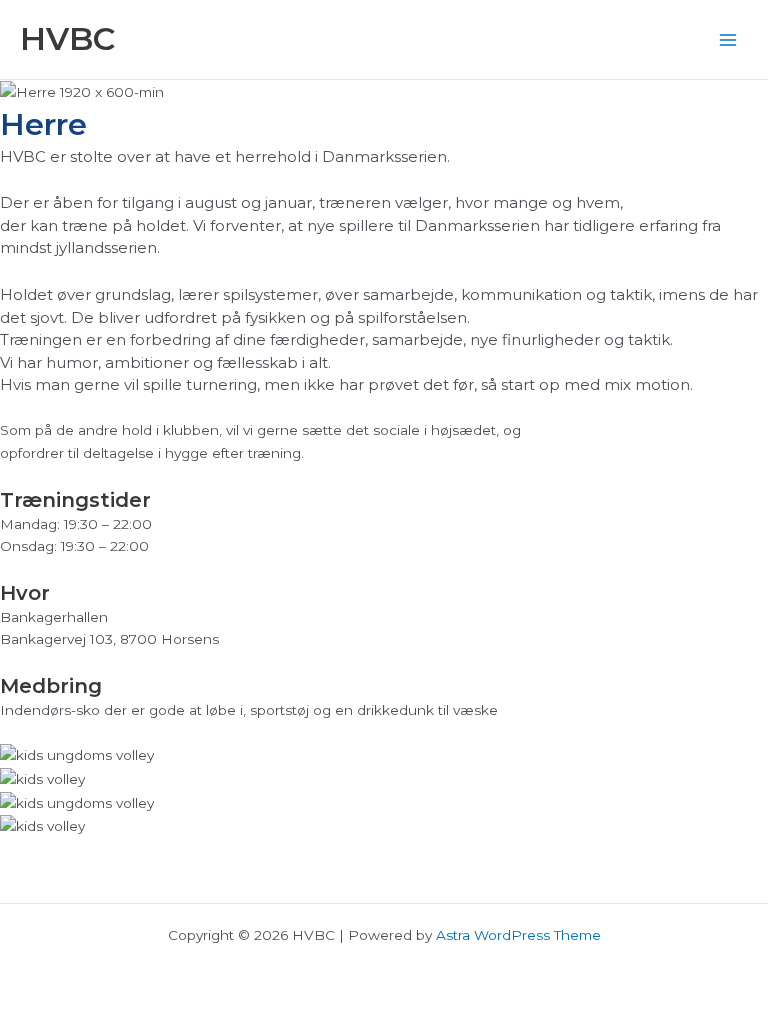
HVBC (67, 38)
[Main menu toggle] (728, 39)
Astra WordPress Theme (518, 935)
